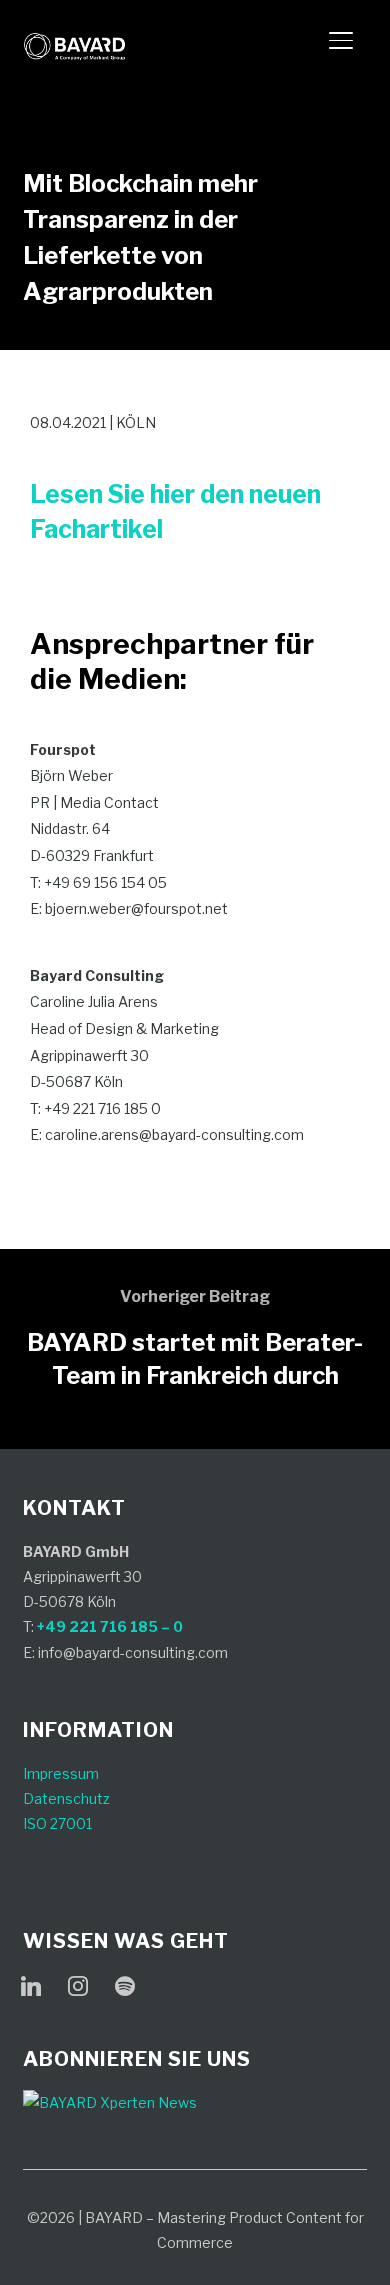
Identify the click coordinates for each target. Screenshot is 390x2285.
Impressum (61, 1773)
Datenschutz (66, 1798)
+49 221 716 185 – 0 (110, 1626)
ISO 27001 (57, 1823)
